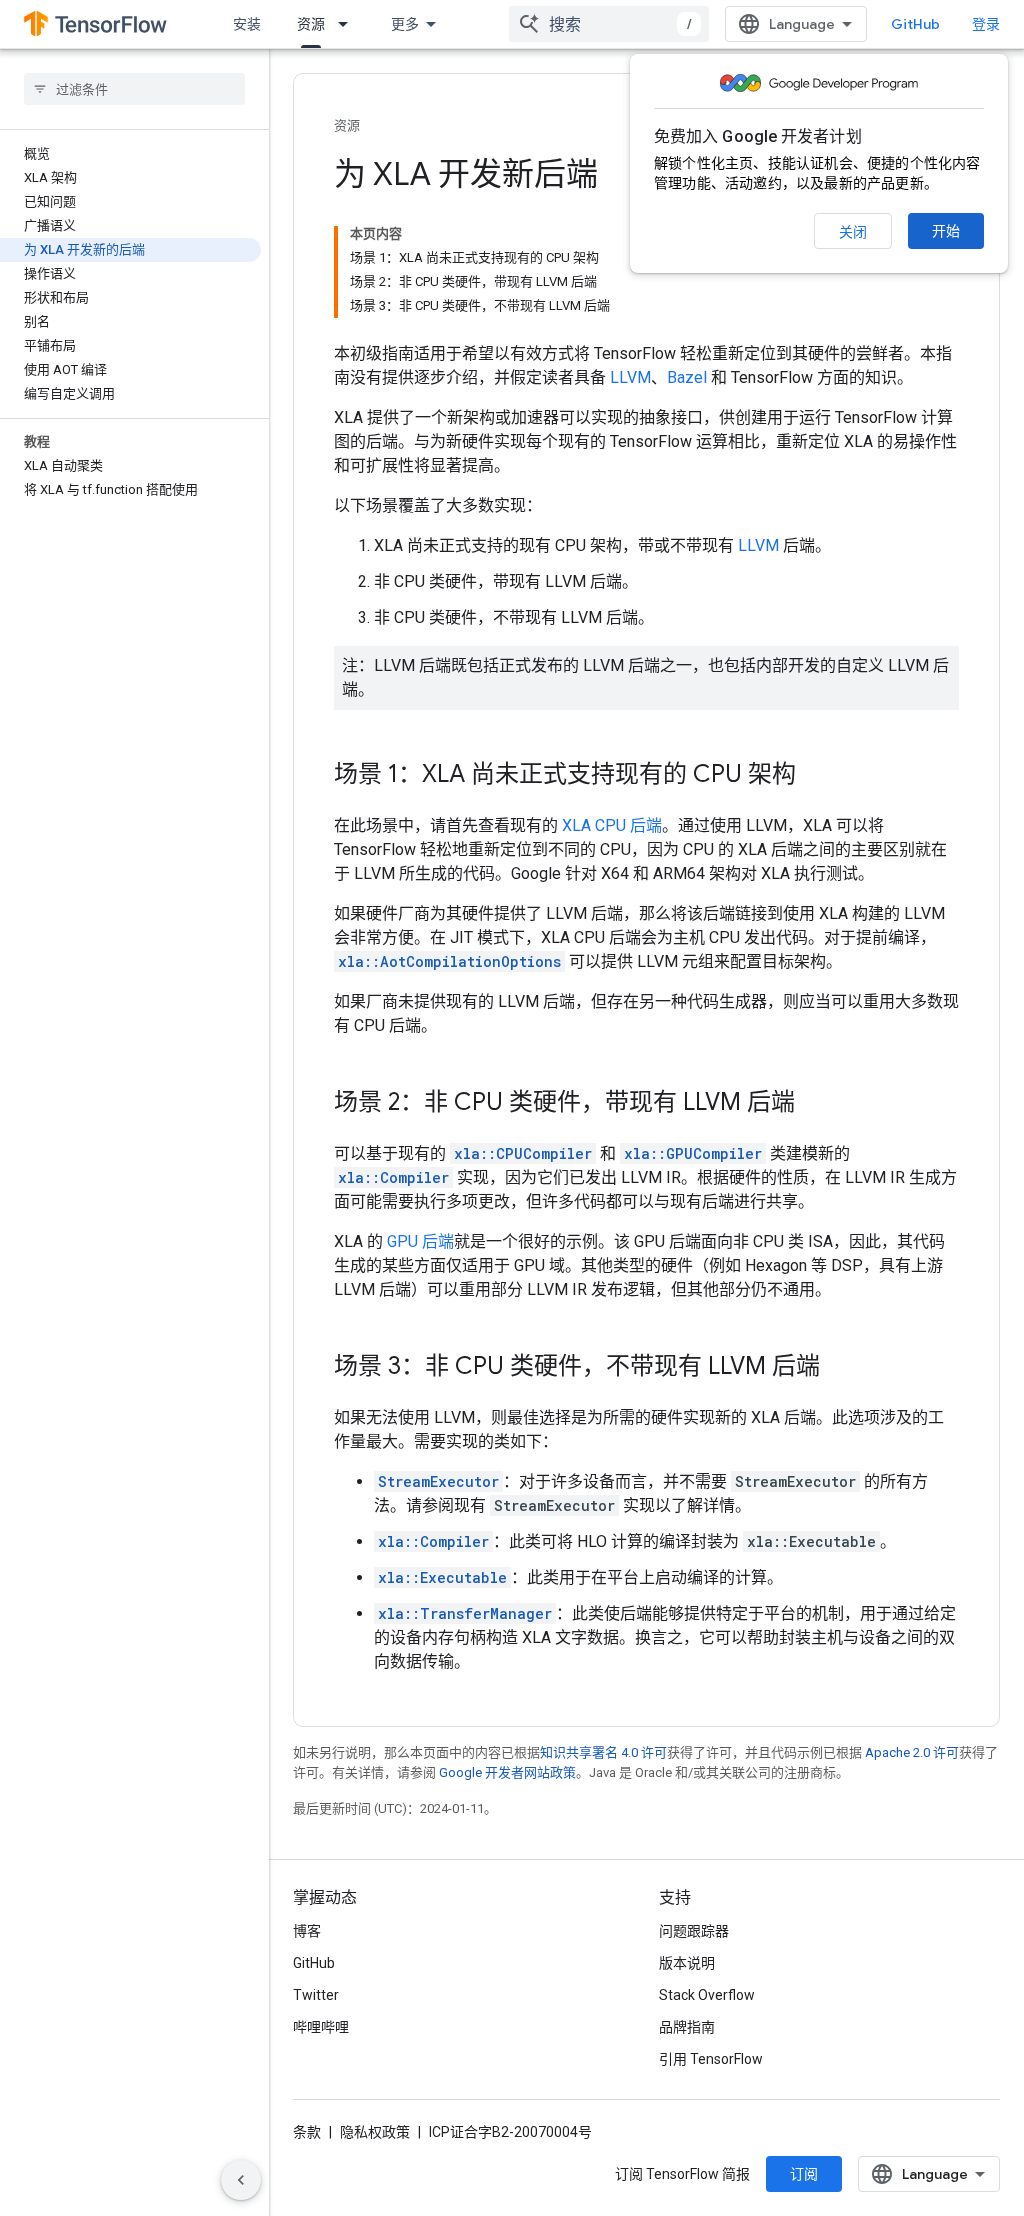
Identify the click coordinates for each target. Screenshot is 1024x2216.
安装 (247, 24)
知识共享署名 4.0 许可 (603, 1752)
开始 (946, 231)
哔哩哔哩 (321, 2027)
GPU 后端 (420, 1241)
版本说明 (687, 1963)
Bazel (687, 377)
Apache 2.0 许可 (912, 1752)
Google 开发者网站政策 (507, 1772)
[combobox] (609, 24)
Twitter (316, 1995)
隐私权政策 (375, 2132)
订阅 (804, 2174)
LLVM (630, 377)
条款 (307, 2132)
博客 (307, 1931)
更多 (405, 24)
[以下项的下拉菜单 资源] (349, 24)
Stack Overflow (707, 1995)
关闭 (853, 232)
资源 (311, 24)
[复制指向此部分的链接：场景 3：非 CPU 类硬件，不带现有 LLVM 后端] (840, 1368)
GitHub (915, 24)
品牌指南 (687, 2027)
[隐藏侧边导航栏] (241, 2180)
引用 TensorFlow (711, 2059)
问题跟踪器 (694, 1931)
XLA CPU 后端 (612, 825)
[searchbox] (134, 89)
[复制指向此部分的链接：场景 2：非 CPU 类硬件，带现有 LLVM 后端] (815, 1104)
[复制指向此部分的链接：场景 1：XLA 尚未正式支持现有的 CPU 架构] (816, 776)
